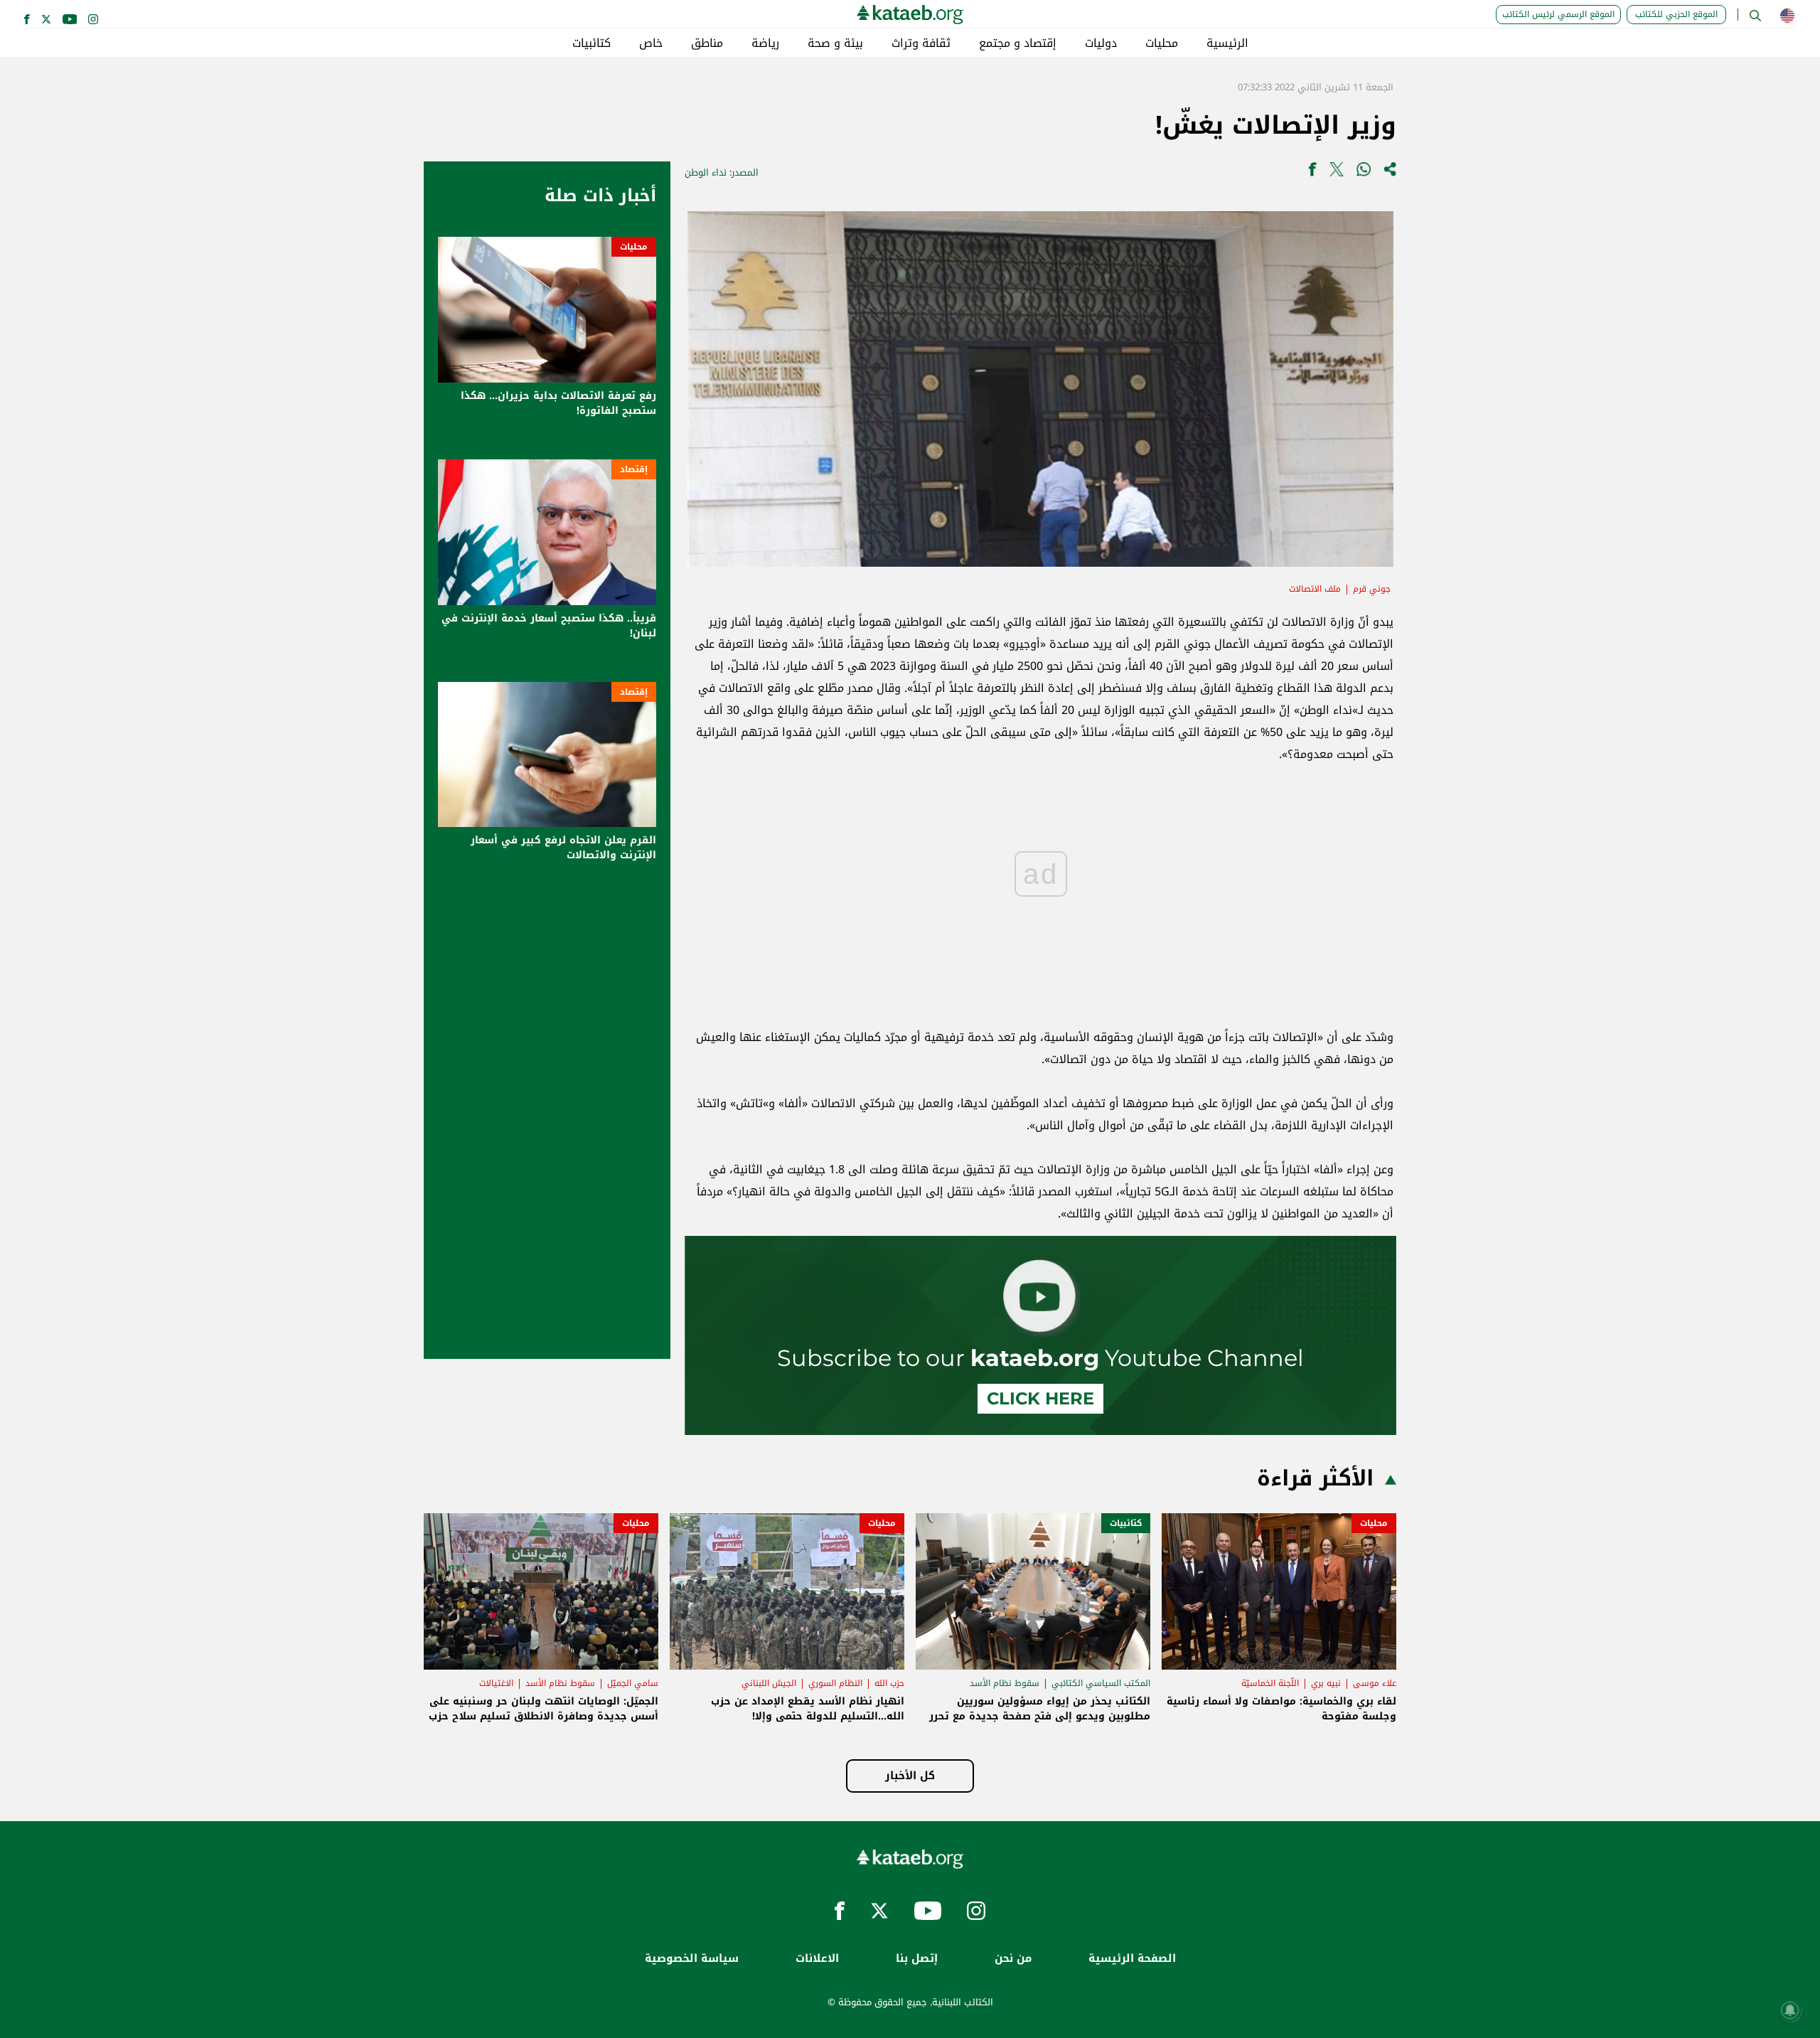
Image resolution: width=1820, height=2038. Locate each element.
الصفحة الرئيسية (1132, 1959)
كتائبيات (591, 43)
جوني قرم (1372, 589)
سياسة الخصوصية (692, 1959)
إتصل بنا (917, 1959)
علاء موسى (1375, 1683)
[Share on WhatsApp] (1364, 172)
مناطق (707, 43)
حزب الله (889, 1683)
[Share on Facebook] (1312, 172)
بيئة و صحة (835, 43)
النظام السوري (835, 1683)
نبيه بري (1326, 1683)
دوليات (1101, 43)
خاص (651, 43)
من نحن (1013, 1959)
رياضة (765, 43)
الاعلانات (817, 1959)
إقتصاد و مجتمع (1018, 43)
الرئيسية (1227, 43)
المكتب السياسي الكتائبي (1101, 1683)
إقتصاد (634, 469)
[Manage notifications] (1790, 2010)
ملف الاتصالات (1315, 589)
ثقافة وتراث (921, 43)
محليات (1162, 43)
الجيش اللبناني (769, 1683)
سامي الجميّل (633, 1683)
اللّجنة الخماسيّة (1270, 1683)
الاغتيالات (496, 1683)
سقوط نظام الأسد (1005, 1683)
